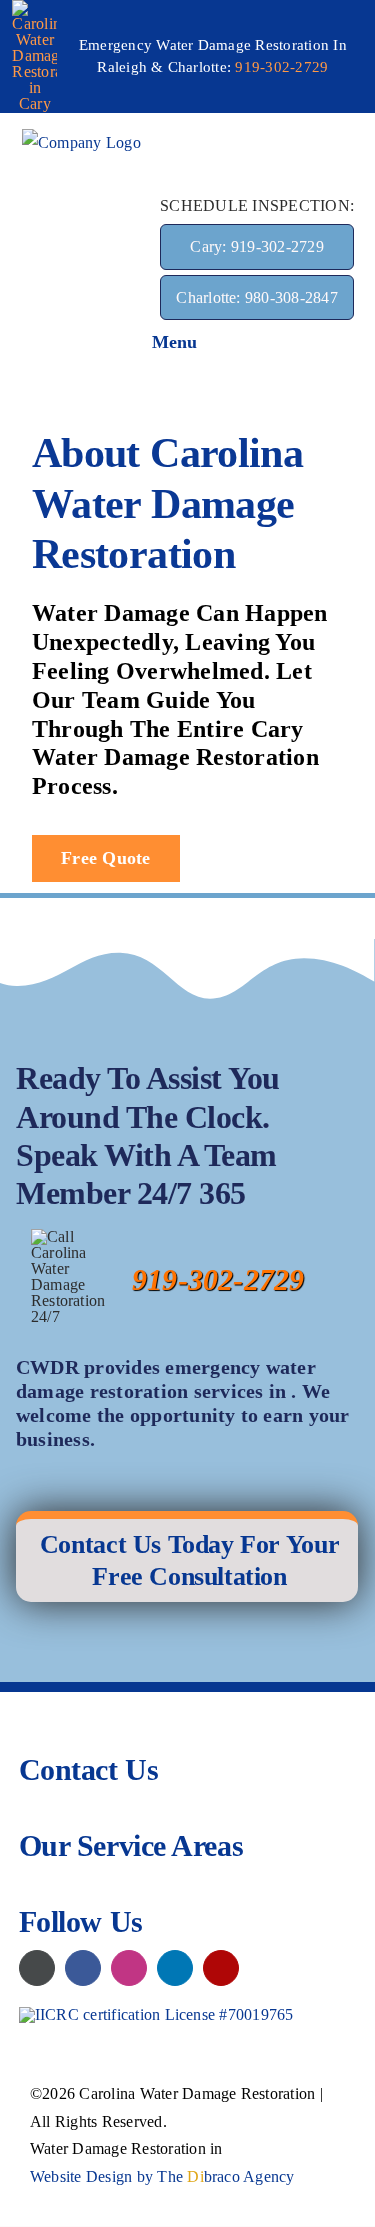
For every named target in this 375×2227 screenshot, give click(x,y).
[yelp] (221, 1968)
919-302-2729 (281, 67)
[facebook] (83, 1968)
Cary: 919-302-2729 (256, 246)
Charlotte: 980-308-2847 (257, 297)
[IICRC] (156, 2014)
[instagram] (129, 1968)
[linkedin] (175, 1968)
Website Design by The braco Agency (162, 2176)
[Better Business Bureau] (37, 1968)
